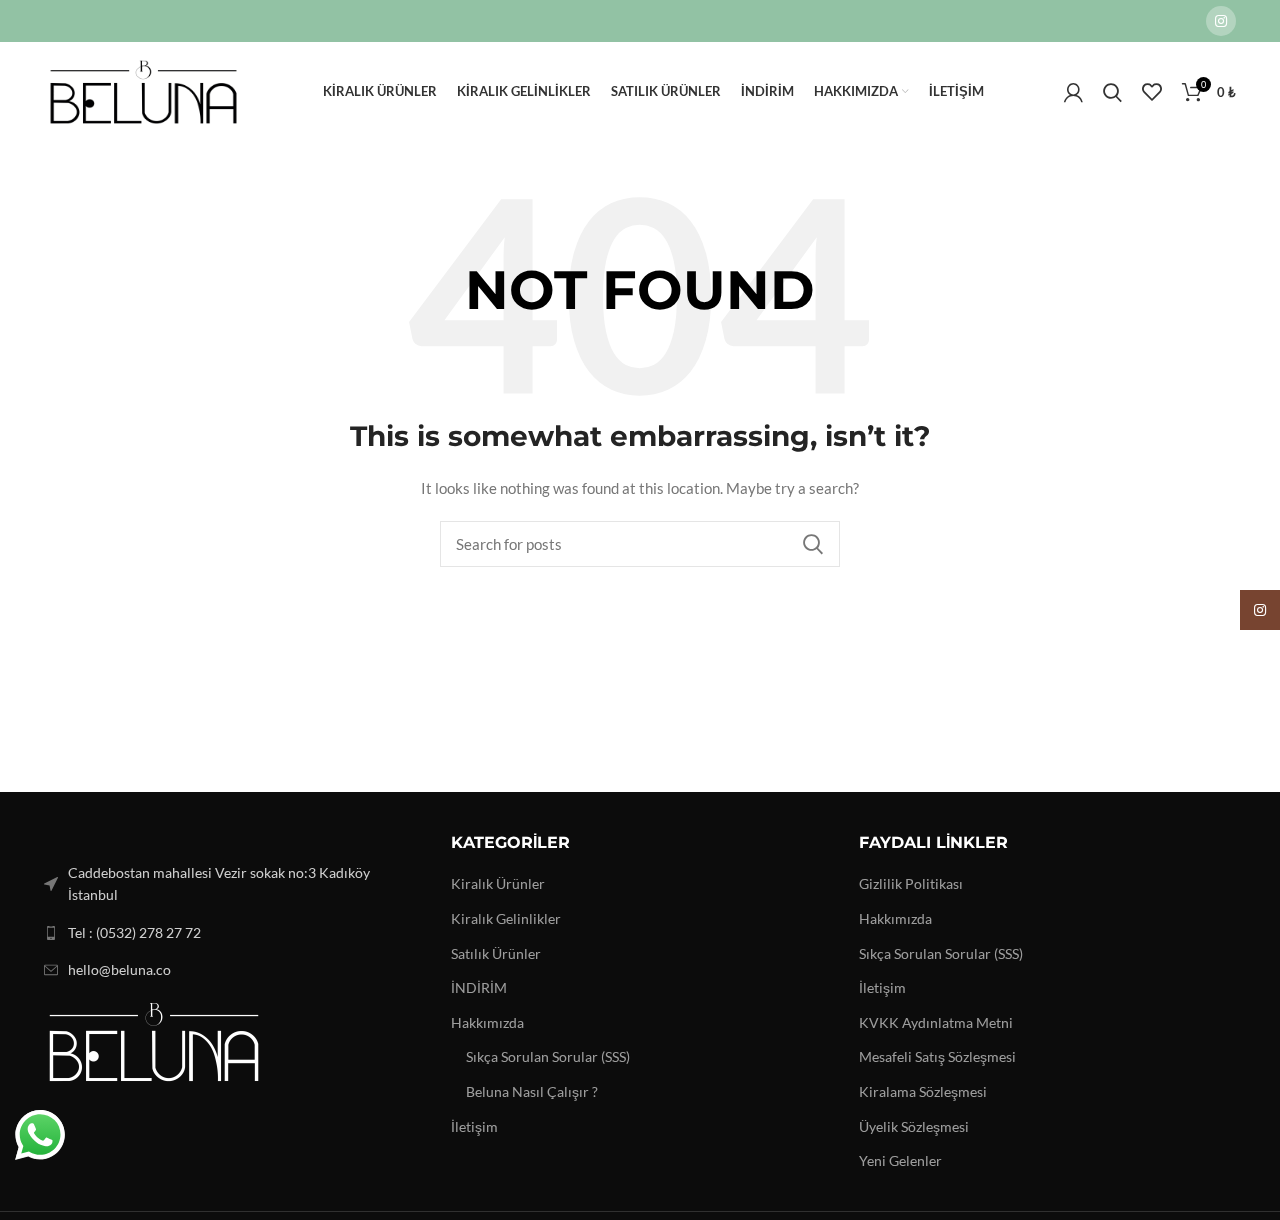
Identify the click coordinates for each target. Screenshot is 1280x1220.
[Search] (1112, 92)
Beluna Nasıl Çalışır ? (532, 1091)
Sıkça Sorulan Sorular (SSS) (548, 1056)
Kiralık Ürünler (498, 883)
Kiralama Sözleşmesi (923, 1091)
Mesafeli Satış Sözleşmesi (937, 1056)
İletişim (474, 1126)
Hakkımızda (487, 1022)
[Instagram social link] (1221, 21)
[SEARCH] (813, 544)
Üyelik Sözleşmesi (914, 1126)
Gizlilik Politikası (911, 883)
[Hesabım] (1073, 92)
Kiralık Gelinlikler (506, 918)
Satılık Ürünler (496, 953)
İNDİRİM (479, 987)
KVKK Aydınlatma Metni (936, 1022)
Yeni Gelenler (900, 1160)
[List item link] (232, 933)
